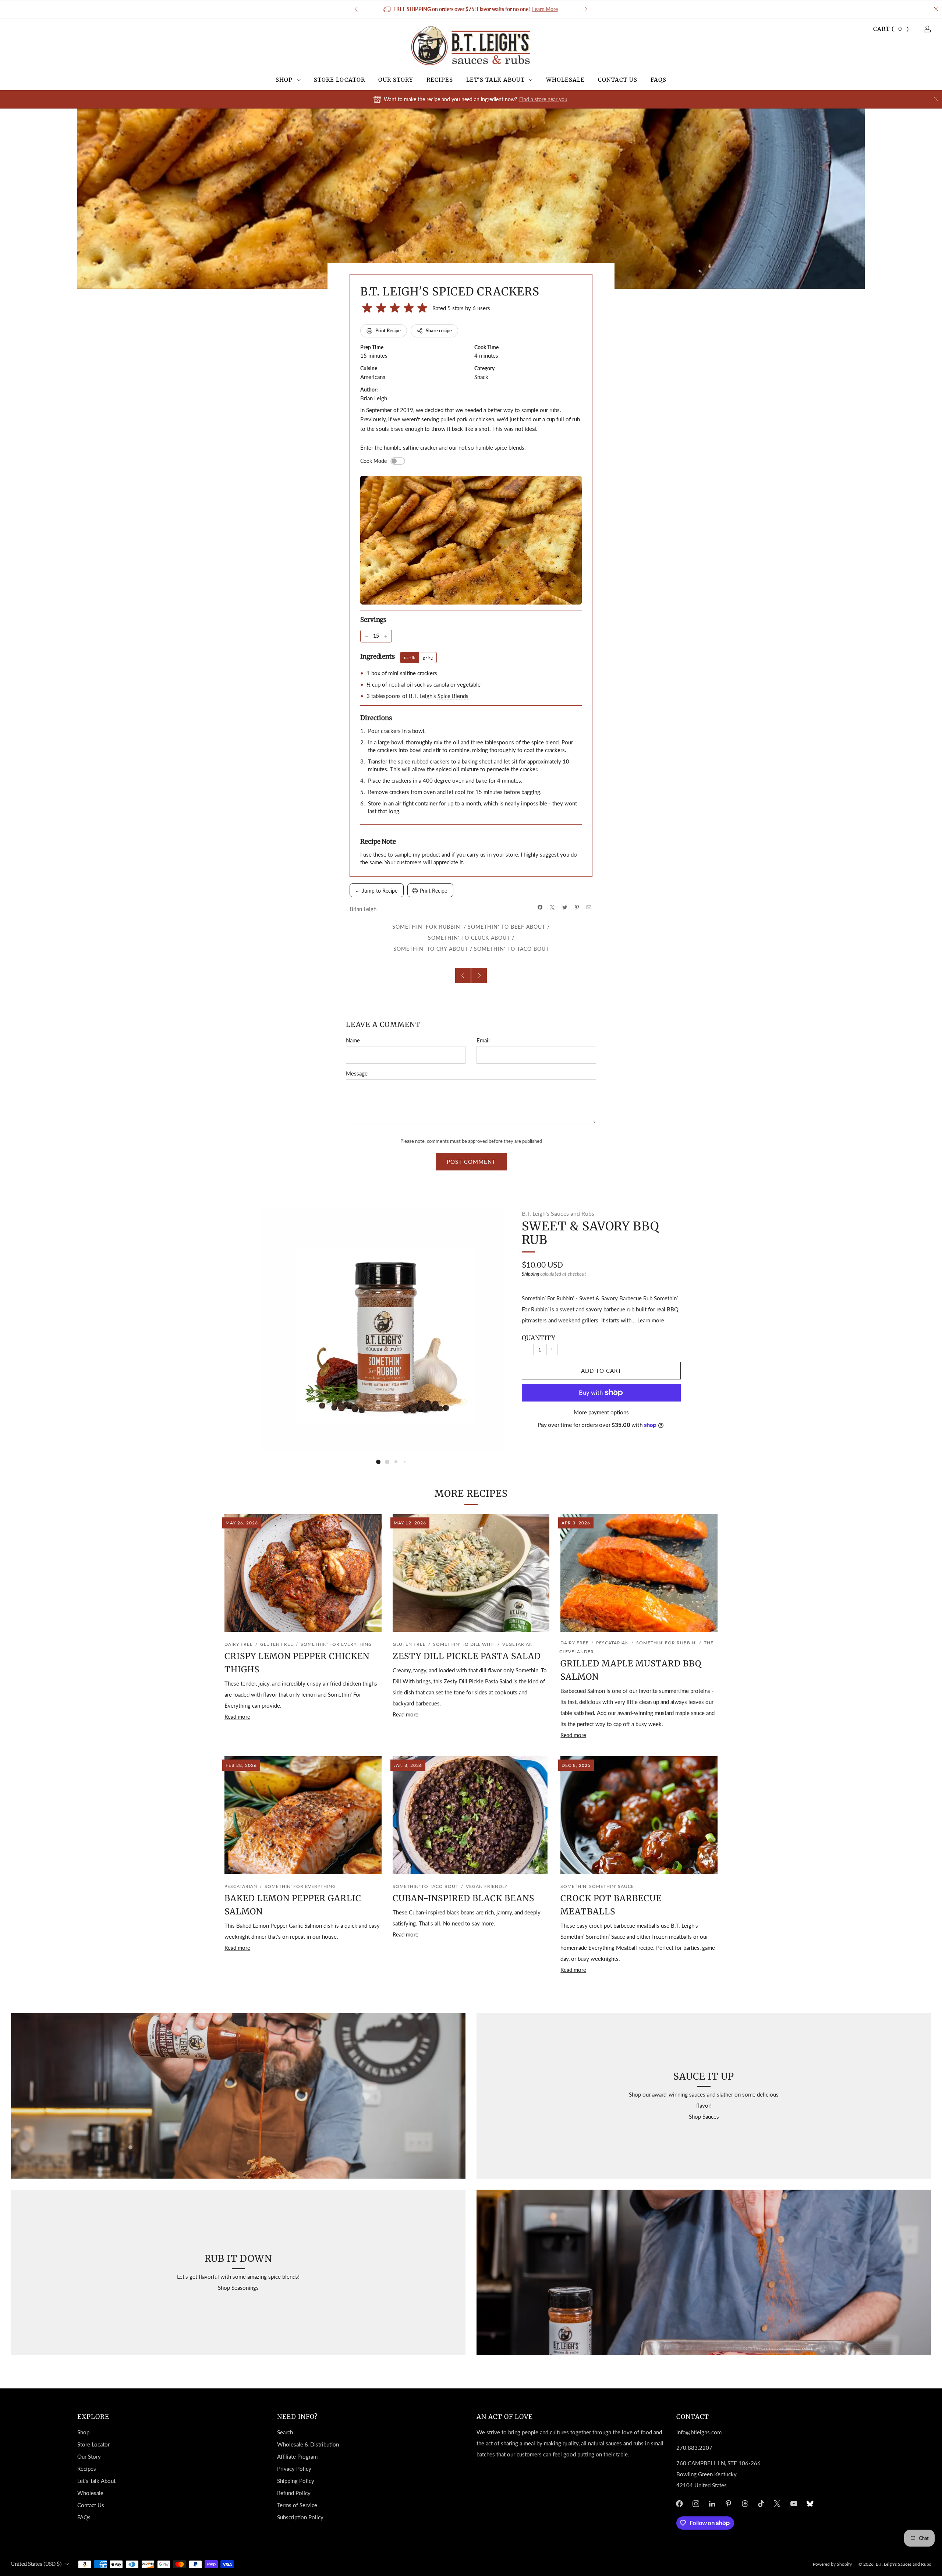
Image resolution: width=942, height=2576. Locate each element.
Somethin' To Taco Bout (511, 949)
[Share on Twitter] (565, 907)
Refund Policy (294, 2493)
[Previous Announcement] (356, 9)
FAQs (658, 80)
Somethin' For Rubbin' (427, 927)
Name (353, 1040)
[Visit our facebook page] (679, 2504)
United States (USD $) (36, 2564)
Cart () (891, 29)
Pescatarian (612, 1643)
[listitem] (471, 9)
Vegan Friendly (487, 1886)
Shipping (530, 1274)
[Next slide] (490, 1329)
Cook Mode (373, 461)
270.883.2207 (694, 2448)
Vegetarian (518, 1644)
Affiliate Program (297, 2456)
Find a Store (530, 9)
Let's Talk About (495, 80)
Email (483, 1040)
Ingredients (378, 656)
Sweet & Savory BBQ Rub (590, 1233)
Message (357, 1073)
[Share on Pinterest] (577, 907)
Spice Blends (453, 696)
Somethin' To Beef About (507, 927)
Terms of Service (297, 2505)
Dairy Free (239, 1644)
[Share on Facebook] (540, 907)
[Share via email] (589, 907)
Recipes (440, 80)
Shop (284, 80)
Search (285, 2432)
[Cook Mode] (398, 461)
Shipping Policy (296, 2481)
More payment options (601, 1412)
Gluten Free (277, 1644)
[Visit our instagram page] (696, 2504)
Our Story (396, 80)
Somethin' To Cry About (431, 949)
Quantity (539, 1338)
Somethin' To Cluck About (469, 938)
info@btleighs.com (699, 2432)
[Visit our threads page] (745, 2504)
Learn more (651, 1320)
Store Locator (339, 80)
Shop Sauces (704, 2116)
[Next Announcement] (586, 9)
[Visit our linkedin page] (712, 2504)
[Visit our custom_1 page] (810, 2504)
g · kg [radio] (428, 657)
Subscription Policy (300, 2517)
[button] (378, 1462)
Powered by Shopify (832, 2564)
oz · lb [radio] (410, 657)
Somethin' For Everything (336, 1644)
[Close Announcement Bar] (936, 9)
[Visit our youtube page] (794, 2504)
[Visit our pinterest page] (728, 2504)
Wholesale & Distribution (308, 2444)
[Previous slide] (276, 1329)
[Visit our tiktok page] (761, 2504)
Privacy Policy (294, 2469)
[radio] (367, 308)
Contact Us (618, 80)
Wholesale (565, 80)
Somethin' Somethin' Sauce (597, 1886)
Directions (376, 718)
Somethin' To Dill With (464, 1644)
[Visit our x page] (778, 2504)
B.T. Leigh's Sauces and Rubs (558, 1213)
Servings (373, 620)
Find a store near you (543, 99)
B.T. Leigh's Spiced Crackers (450, 291)
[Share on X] (553, 907)
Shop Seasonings (238, 2288)
